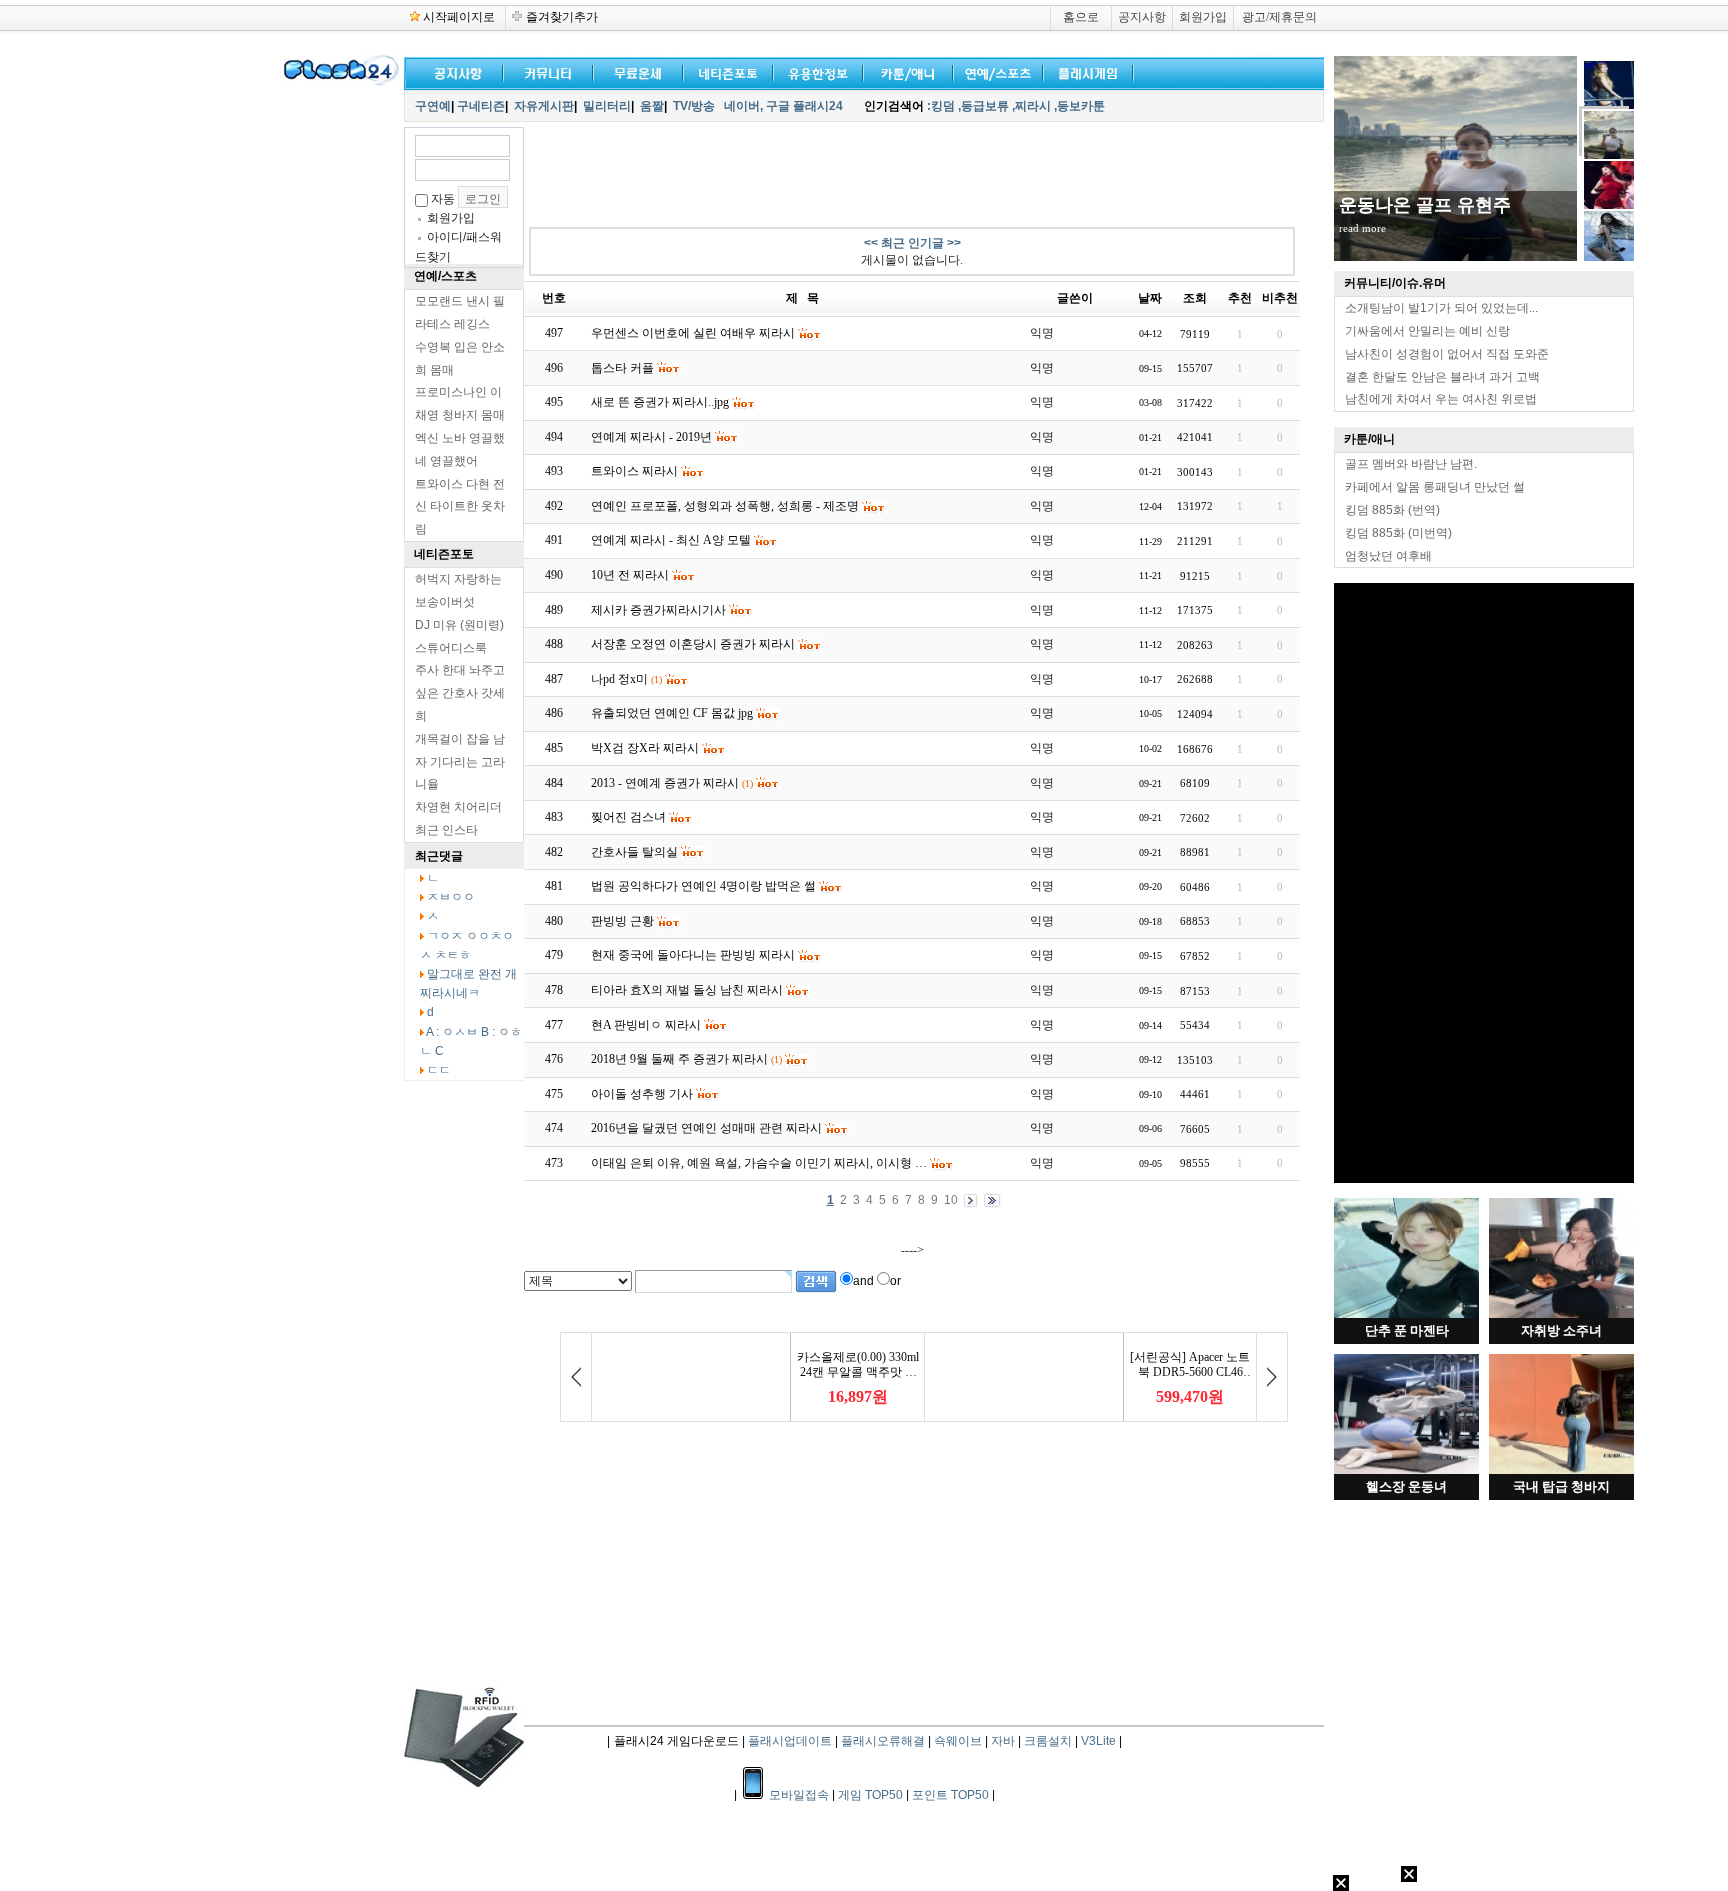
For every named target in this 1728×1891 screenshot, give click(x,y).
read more (1362, 228)
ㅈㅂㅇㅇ (451, 897)
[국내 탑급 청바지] (1561, 1470)
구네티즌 (481, 106)
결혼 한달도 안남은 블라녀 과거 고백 (1442, 377)
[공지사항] (454, 71)
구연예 (433, 106)
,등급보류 (983, 106)
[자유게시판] (814, 71)
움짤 (652, 106)
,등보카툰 (1079, 106)
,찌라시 (1031, 106)
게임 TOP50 (870, 1795)
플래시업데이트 (790, 1741)
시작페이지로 (459, 17)
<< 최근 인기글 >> (912, 243)
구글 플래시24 (806, 106)
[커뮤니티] (549, 71)
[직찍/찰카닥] (724, 71)
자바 (1003, 1741)
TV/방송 (694, 106)
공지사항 (1142, 17)
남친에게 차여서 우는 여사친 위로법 (1441, 399)
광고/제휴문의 (1279, 17)
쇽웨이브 (958, 1741)
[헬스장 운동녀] (1406, 1470)
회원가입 (1203, 17)
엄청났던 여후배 (1388, 556)
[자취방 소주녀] (1561, 1314)
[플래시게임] (1084, 71)
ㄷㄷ (439, 1070)
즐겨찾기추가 (561, 17)
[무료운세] (634, 71)
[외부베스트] (904, 71)
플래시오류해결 (884, 1741)
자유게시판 (544, 106)
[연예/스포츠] (994, 71)
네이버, (743, 106)
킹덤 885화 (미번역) (1398, 533)
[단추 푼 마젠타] (1406, 1314)
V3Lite (1098, 1741)
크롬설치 (1048, 1741)
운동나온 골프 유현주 (1425, 205)
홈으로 (1081, 17)
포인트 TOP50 (950, 1795)
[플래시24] (339, 82)
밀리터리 (607, 106)
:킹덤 (941, 106)
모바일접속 (800, 1795)
